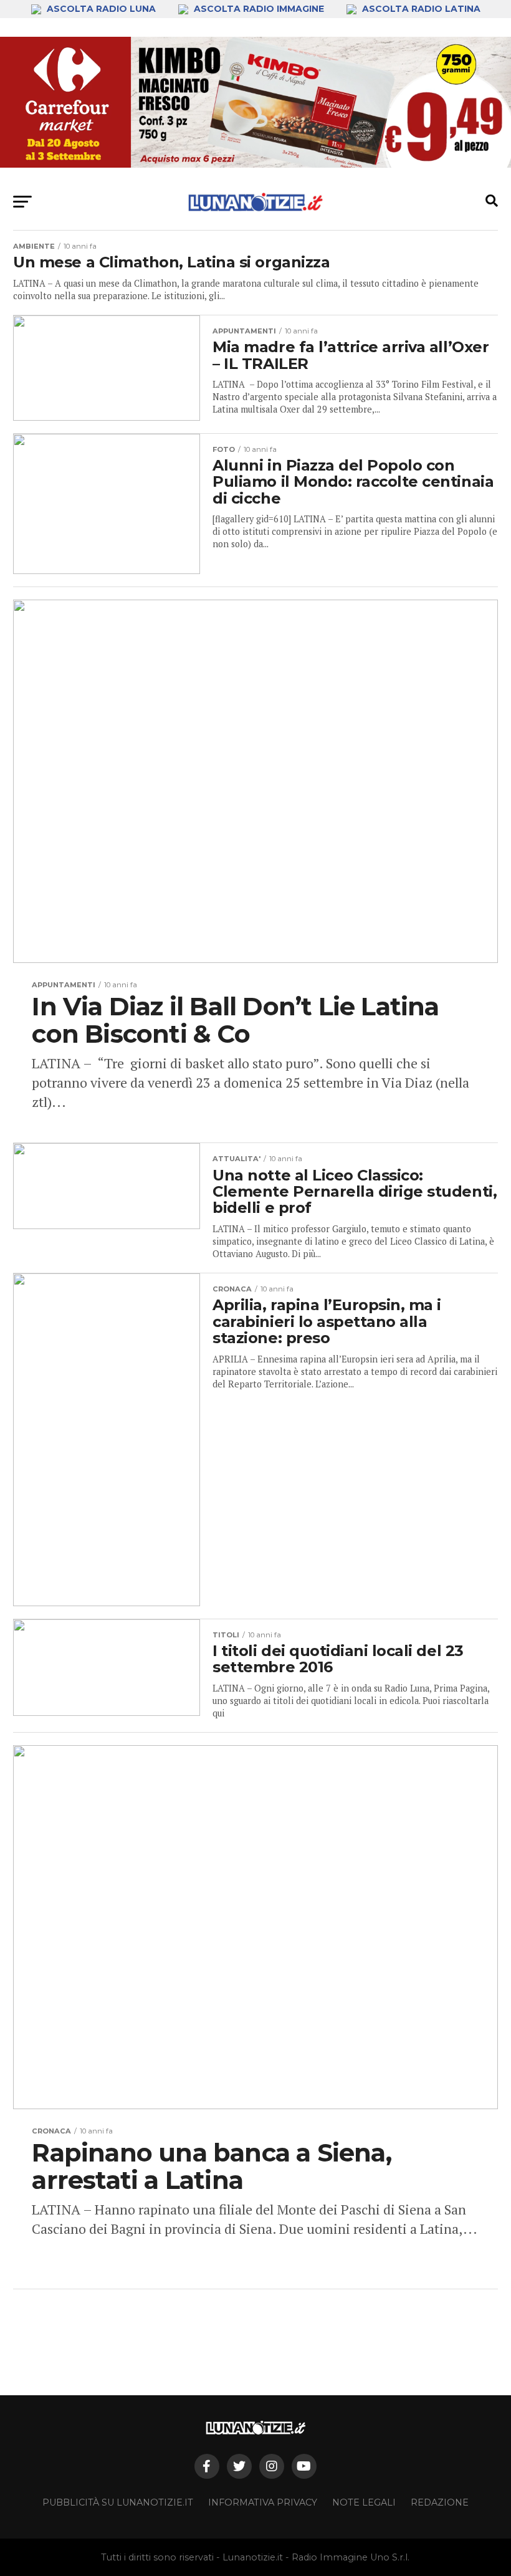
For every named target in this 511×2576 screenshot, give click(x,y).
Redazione (440, 2502)
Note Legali (364, 2502)
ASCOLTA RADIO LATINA (420, 9)
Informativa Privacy (263, 2502)
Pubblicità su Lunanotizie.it (118, 2502)
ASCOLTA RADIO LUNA (101, 9)
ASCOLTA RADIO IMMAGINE (259, 9)
